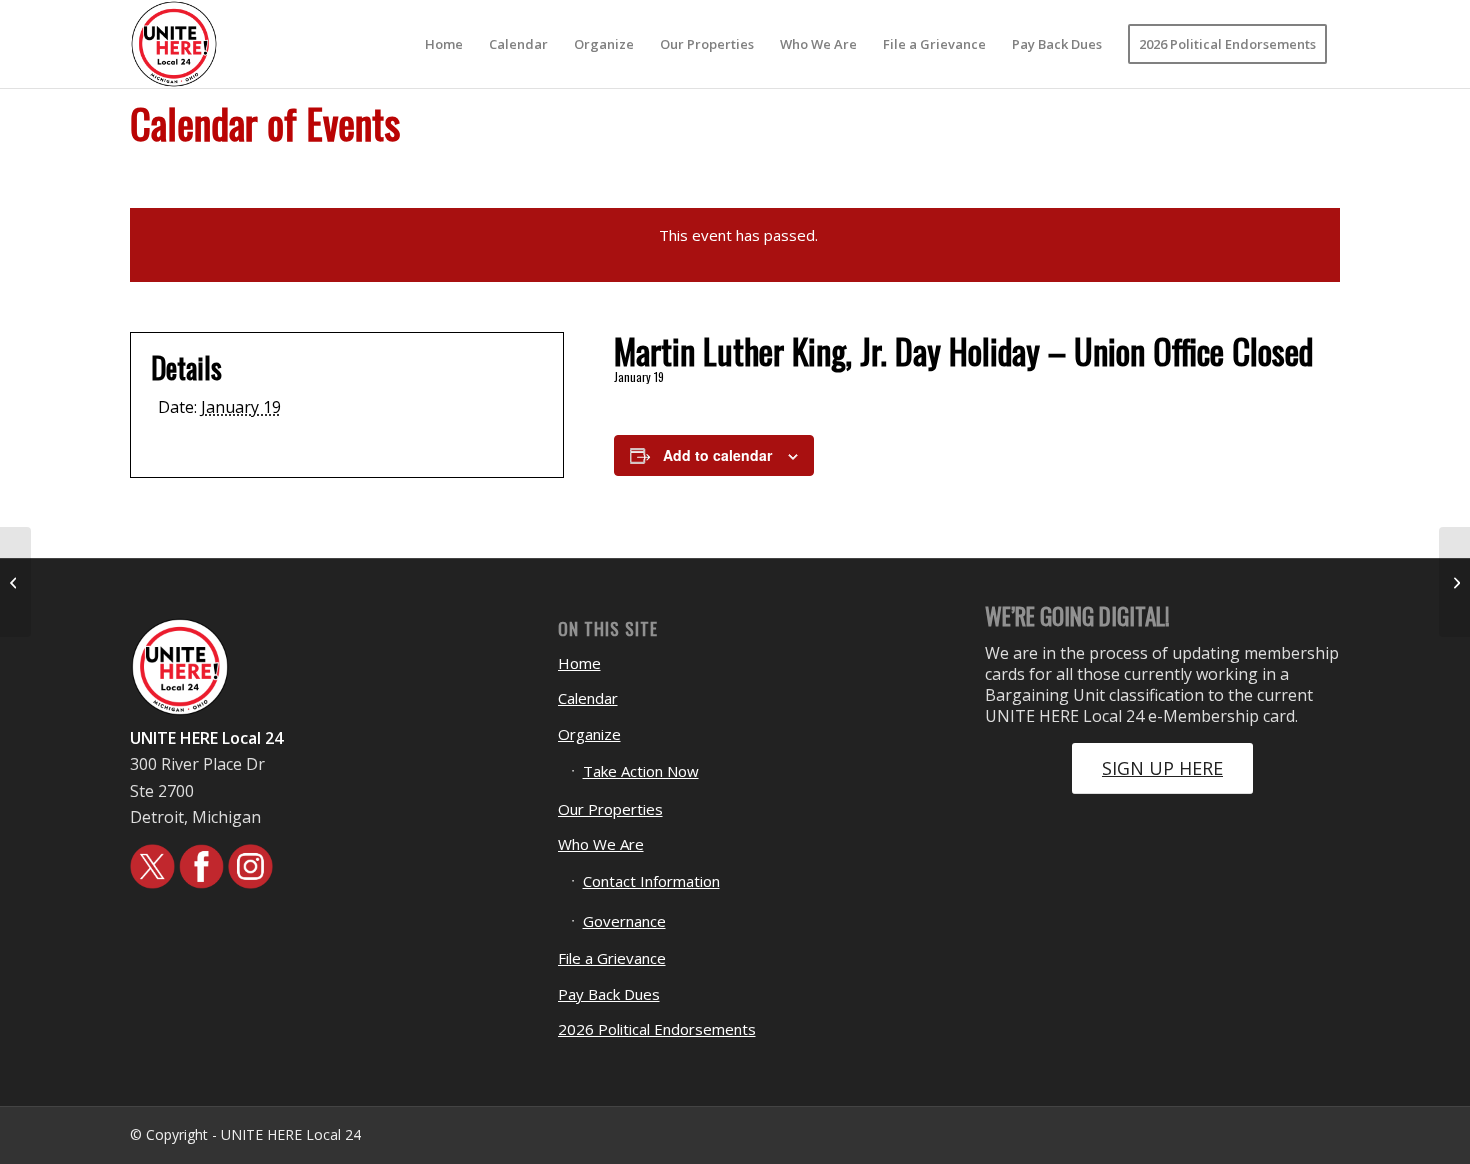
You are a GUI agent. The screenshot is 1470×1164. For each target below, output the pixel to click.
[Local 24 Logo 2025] (174, 44)
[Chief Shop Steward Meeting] (15, 582)
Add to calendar (717, 455)
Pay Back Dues (609, 994)
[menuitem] (444, 44)
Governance (624, 921)
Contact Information (651, 881)
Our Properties (610, 809)
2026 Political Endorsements (657, 1029)
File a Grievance (612, 958)
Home (579, 663)
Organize (589, 734)
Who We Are (601, 844)
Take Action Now (641, 771)
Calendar (588, 698)
